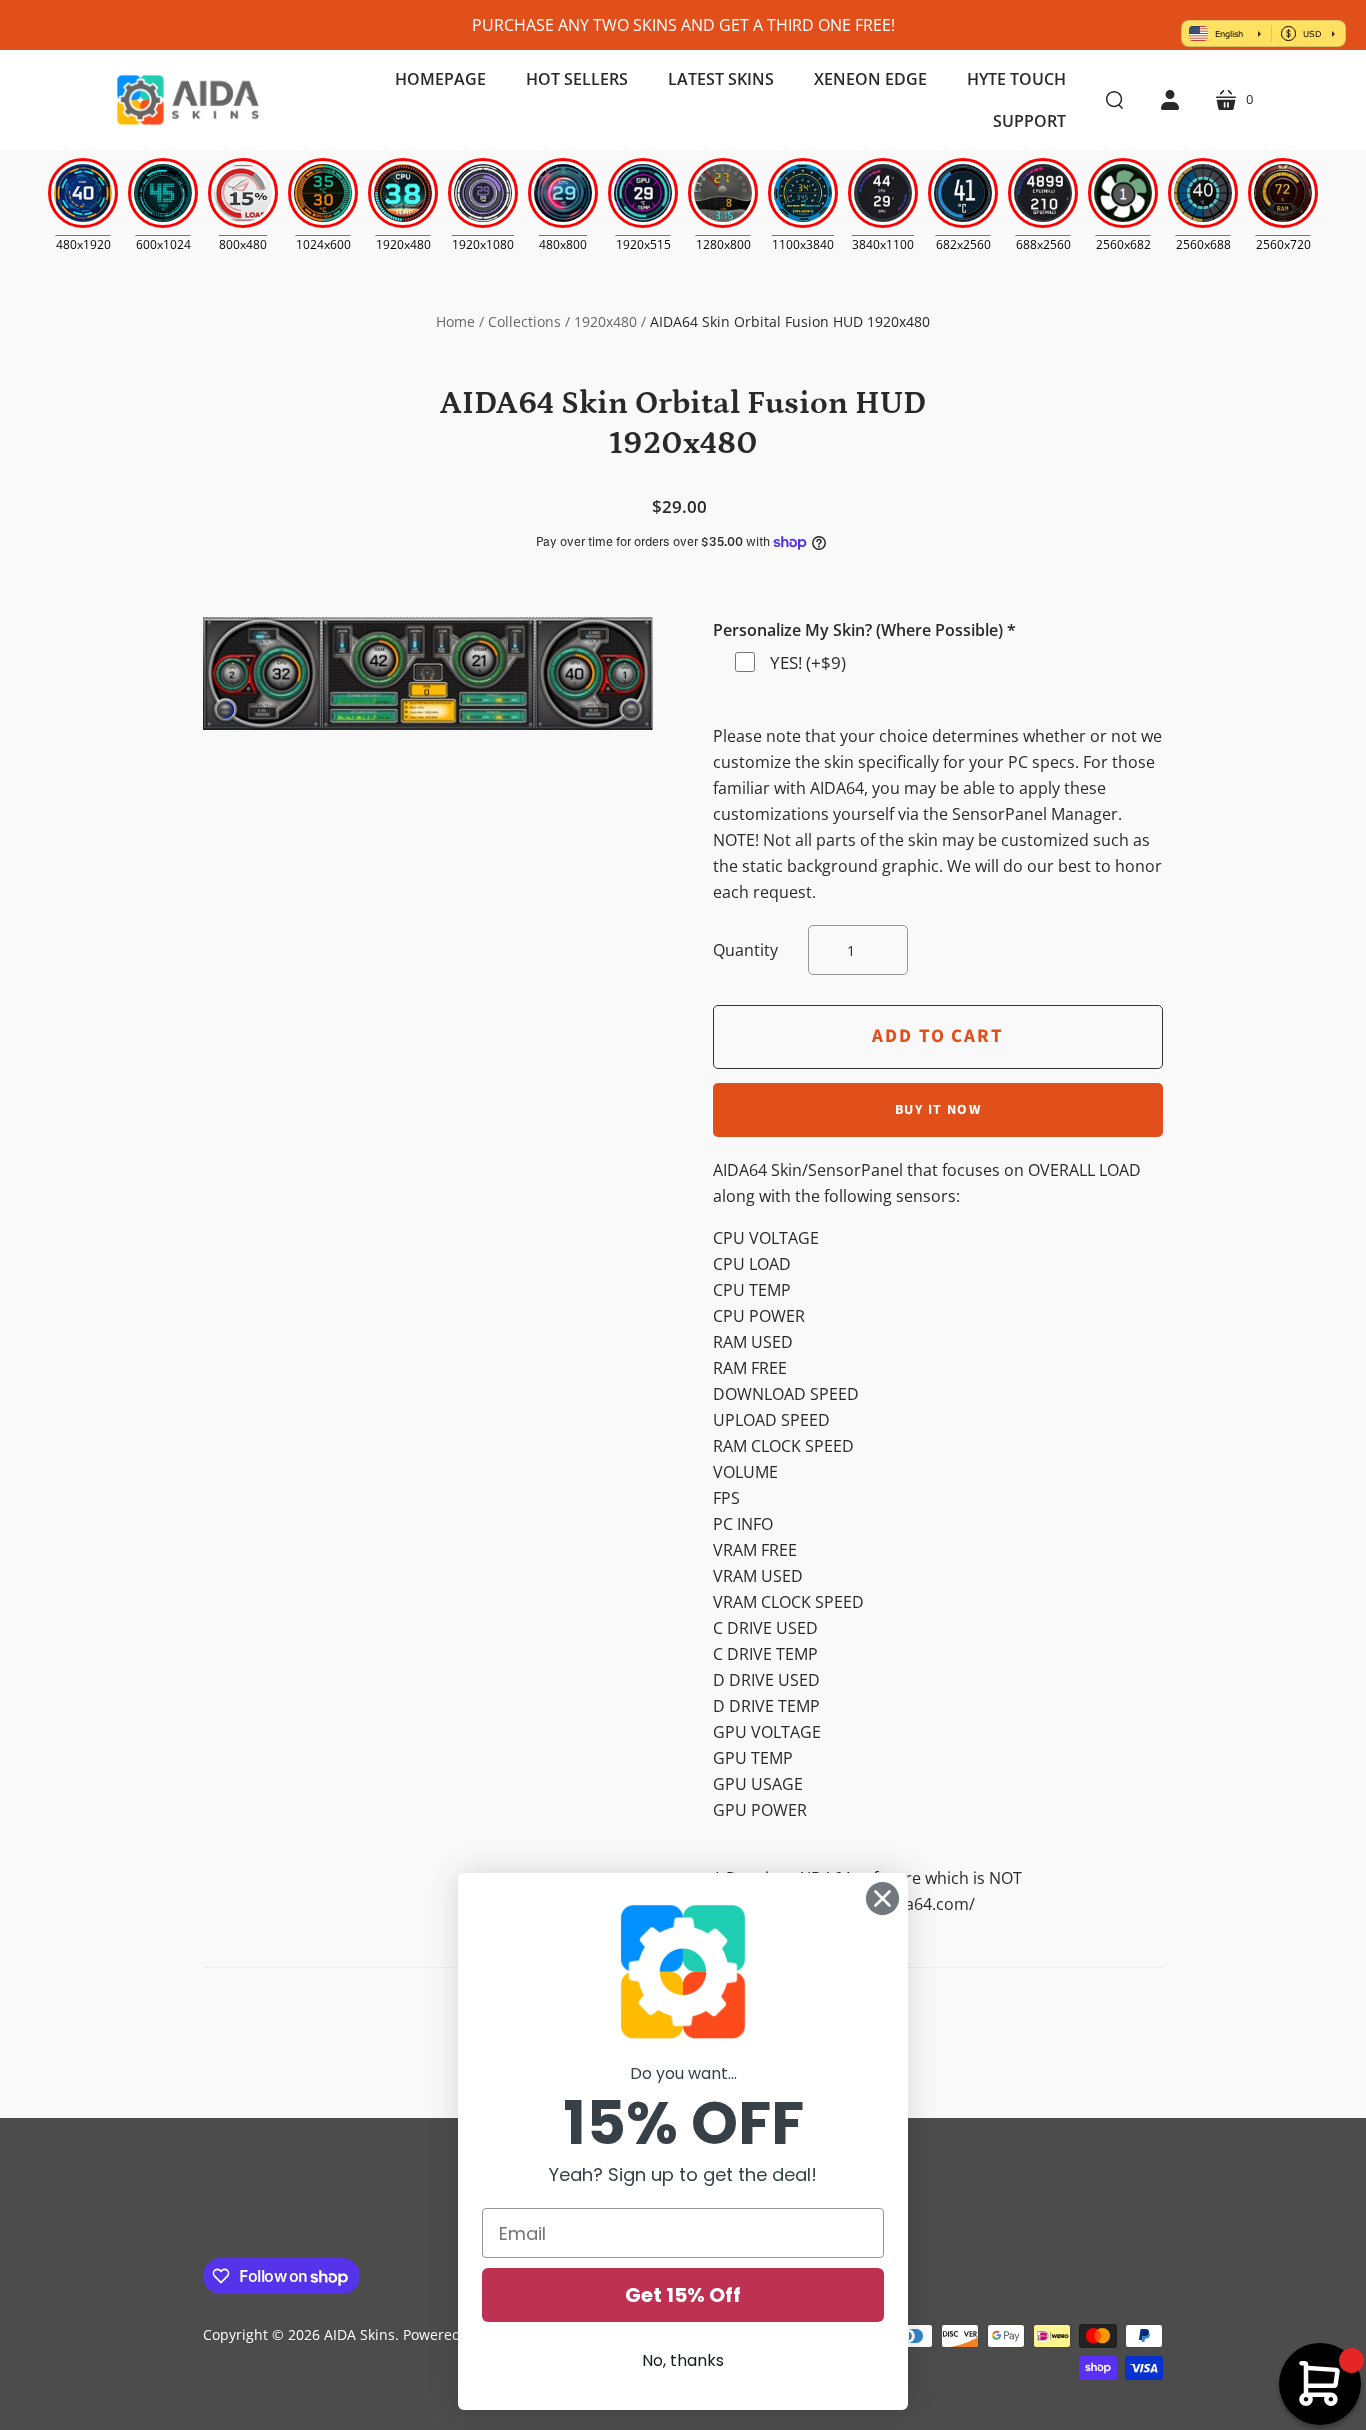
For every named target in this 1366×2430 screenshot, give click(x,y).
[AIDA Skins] (188, 100)
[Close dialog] (882, 1898)
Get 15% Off (683, 2295)
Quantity (745, 950)
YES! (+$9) (808, 662)
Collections (524, 321)
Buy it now (938, 1110)
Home (455, 321)
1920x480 (605, 321)
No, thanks (683, 2360)
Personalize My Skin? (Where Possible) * (864, 630)
